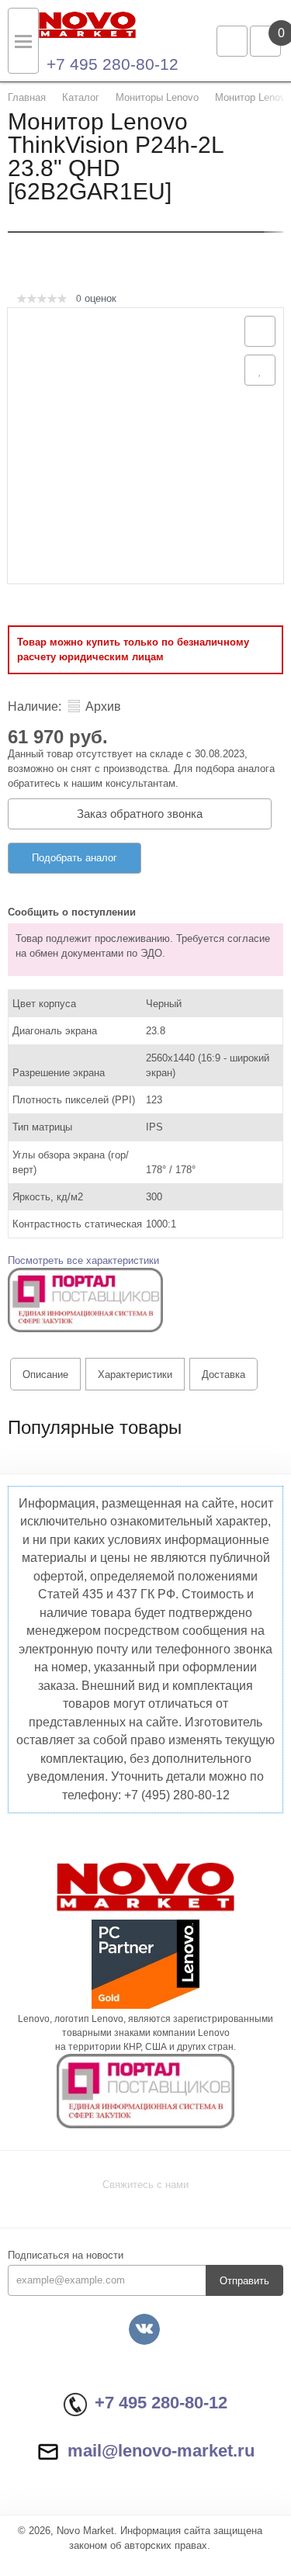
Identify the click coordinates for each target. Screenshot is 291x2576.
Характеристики (135, 1375)
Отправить (244, 2281)
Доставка (223, 1375)
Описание (45, 1375)
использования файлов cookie (84, 2498)
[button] (85, 1299)
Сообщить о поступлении (72, 912)
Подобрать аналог (74, 858)
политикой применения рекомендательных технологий (139, 2482)
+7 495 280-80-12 (113, 64)
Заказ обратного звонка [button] (140, 814)
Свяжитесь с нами (145, 2185)
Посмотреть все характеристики (83, 1260)
